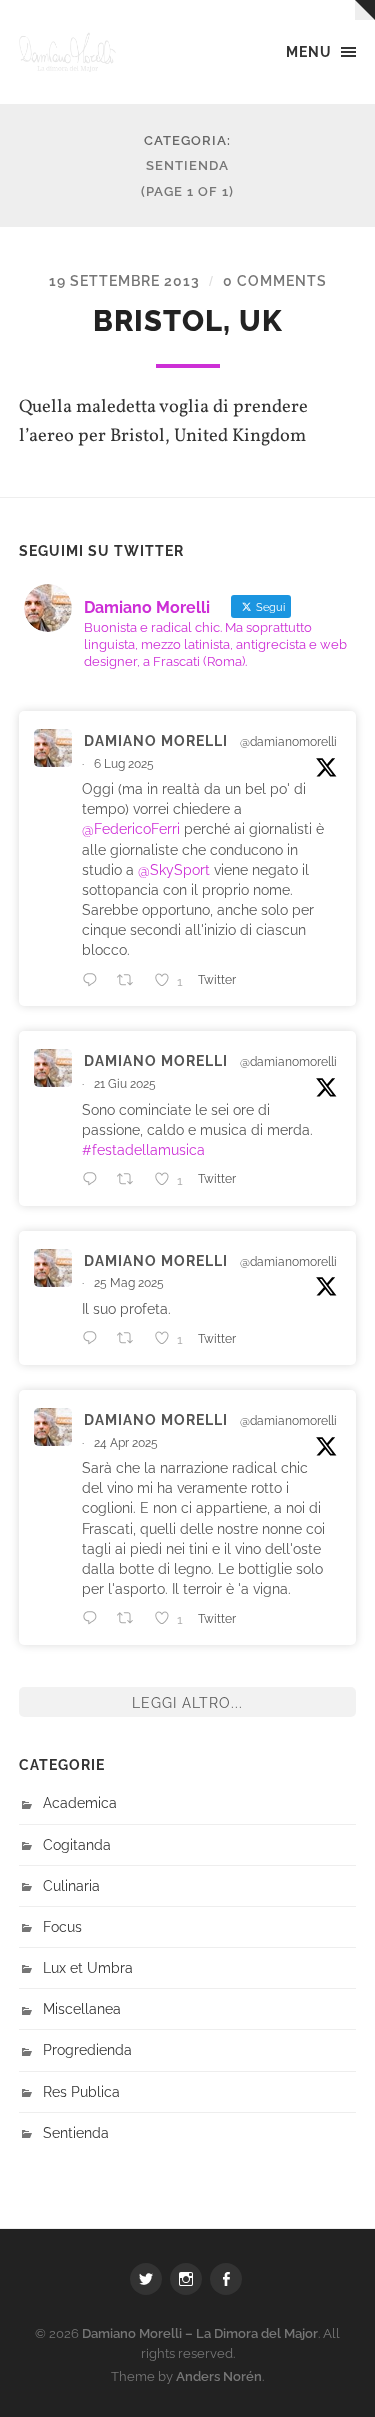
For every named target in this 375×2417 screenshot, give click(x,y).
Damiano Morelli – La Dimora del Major (200, 2333)
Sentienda (76, 2132)
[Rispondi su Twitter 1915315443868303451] (94, 1618)
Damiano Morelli (156, 740)
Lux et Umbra (88, 1967)
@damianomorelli (288, 742)
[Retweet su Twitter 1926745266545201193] (131, 1338)
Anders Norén (219, 2376)
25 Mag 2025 (129, 1283)
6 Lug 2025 (124, 764)
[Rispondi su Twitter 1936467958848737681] (94, 1179)
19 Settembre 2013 (124, 280)
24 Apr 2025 (126, 1443)
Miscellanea (82, 2008)
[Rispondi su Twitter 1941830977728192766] (94, 980)
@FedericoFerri (131, 828)
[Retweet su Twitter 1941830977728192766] (131, 980)
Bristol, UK (188, 321)
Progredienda (87, 2049)
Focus (62, 1926)
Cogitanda (77, 1844)
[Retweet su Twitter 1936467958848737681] (131, 1179)
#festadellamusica (143, 1149)
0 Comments (275, 280)
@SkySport (174, 869)
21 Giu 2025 (125, 1084)
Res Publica (81, 2091)
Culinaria (71, 1885)
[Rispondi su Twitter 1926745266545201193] (94, 1338)
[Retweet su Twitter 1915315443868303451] (131, 1618)
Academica (80, 1802)
